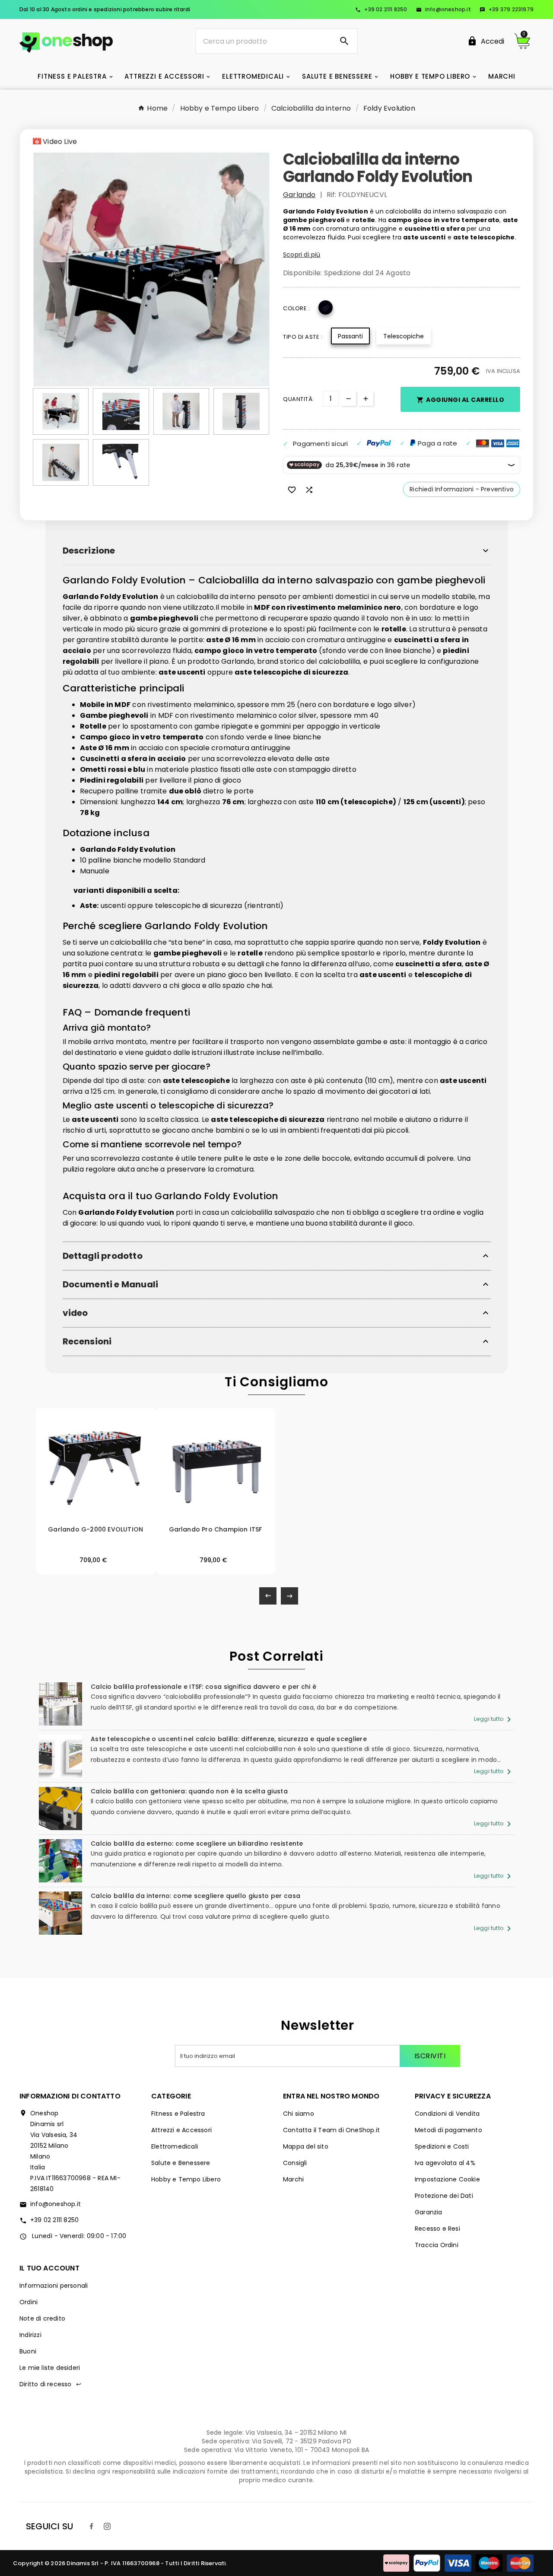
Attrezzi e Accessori (181, 2130)
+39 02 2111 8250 (381, 9)
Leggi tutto (494, 1719)
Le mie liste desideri (50, 2368)
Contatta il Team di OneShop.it (331, 2130)
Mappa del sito (306, 2146)
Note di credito (42, 2318)
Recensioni (87, 1342)
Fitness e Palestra (178, 2114)
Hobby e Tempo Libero (186, 2179)
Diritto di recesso (50, 2384)
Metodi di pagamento (448, 2130)
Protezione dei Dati (444, 2196)
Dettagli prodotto (103, 1256)
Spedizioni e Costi (442, 2146)
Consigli (295, 2163)
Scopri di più (302, 255)
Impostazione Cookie (447, 2179)
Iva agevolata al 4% (445, 2163)
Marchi (293, 2179)
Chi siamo (299, 2114)
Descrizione (89, 551)
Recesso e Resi (437, 2229)
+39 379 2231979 (507, 9)
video (75, 1313)
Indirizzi (30, 2335)
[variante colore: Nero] (95, 1523)
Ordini (29, 2302)
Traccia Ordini (437, 2245)
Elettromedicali (175, 2146)
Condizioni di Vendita (447, 2114)
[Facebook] (92, 2526)
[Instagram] (107, 2526)
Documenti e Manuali (111, 1285)
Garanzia (429, 2212)
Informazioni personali (54, 2286)
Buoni (28, 2351)
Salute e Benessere (181, 2163)
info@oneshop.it (443, 9)
